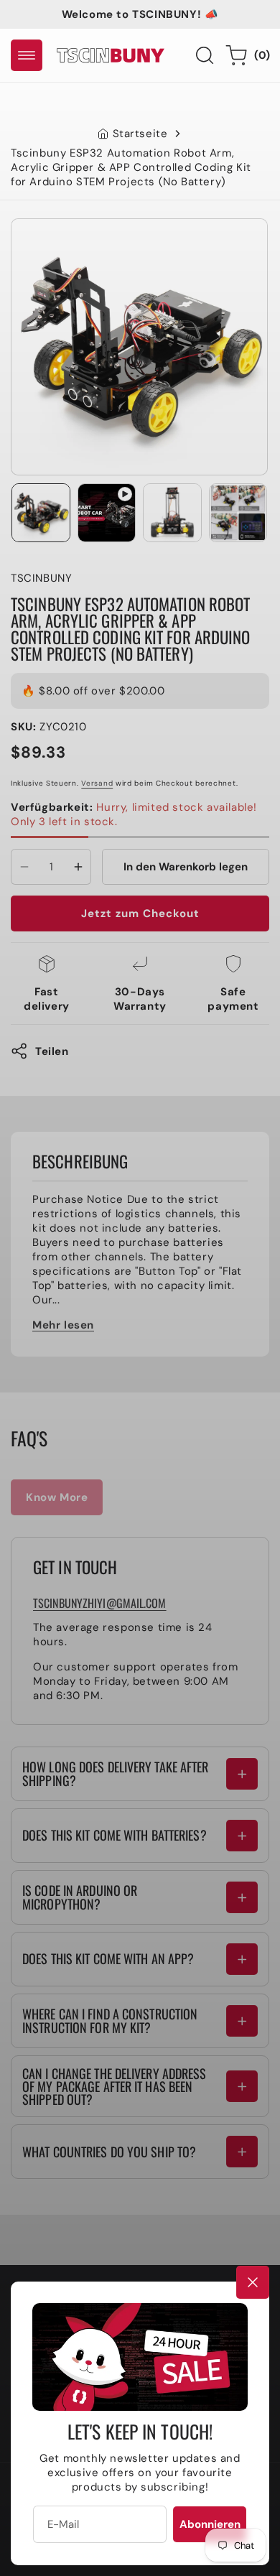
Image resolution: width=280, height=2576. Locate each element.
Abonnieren (210, 2524)
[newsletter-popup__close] (253, 2282)
